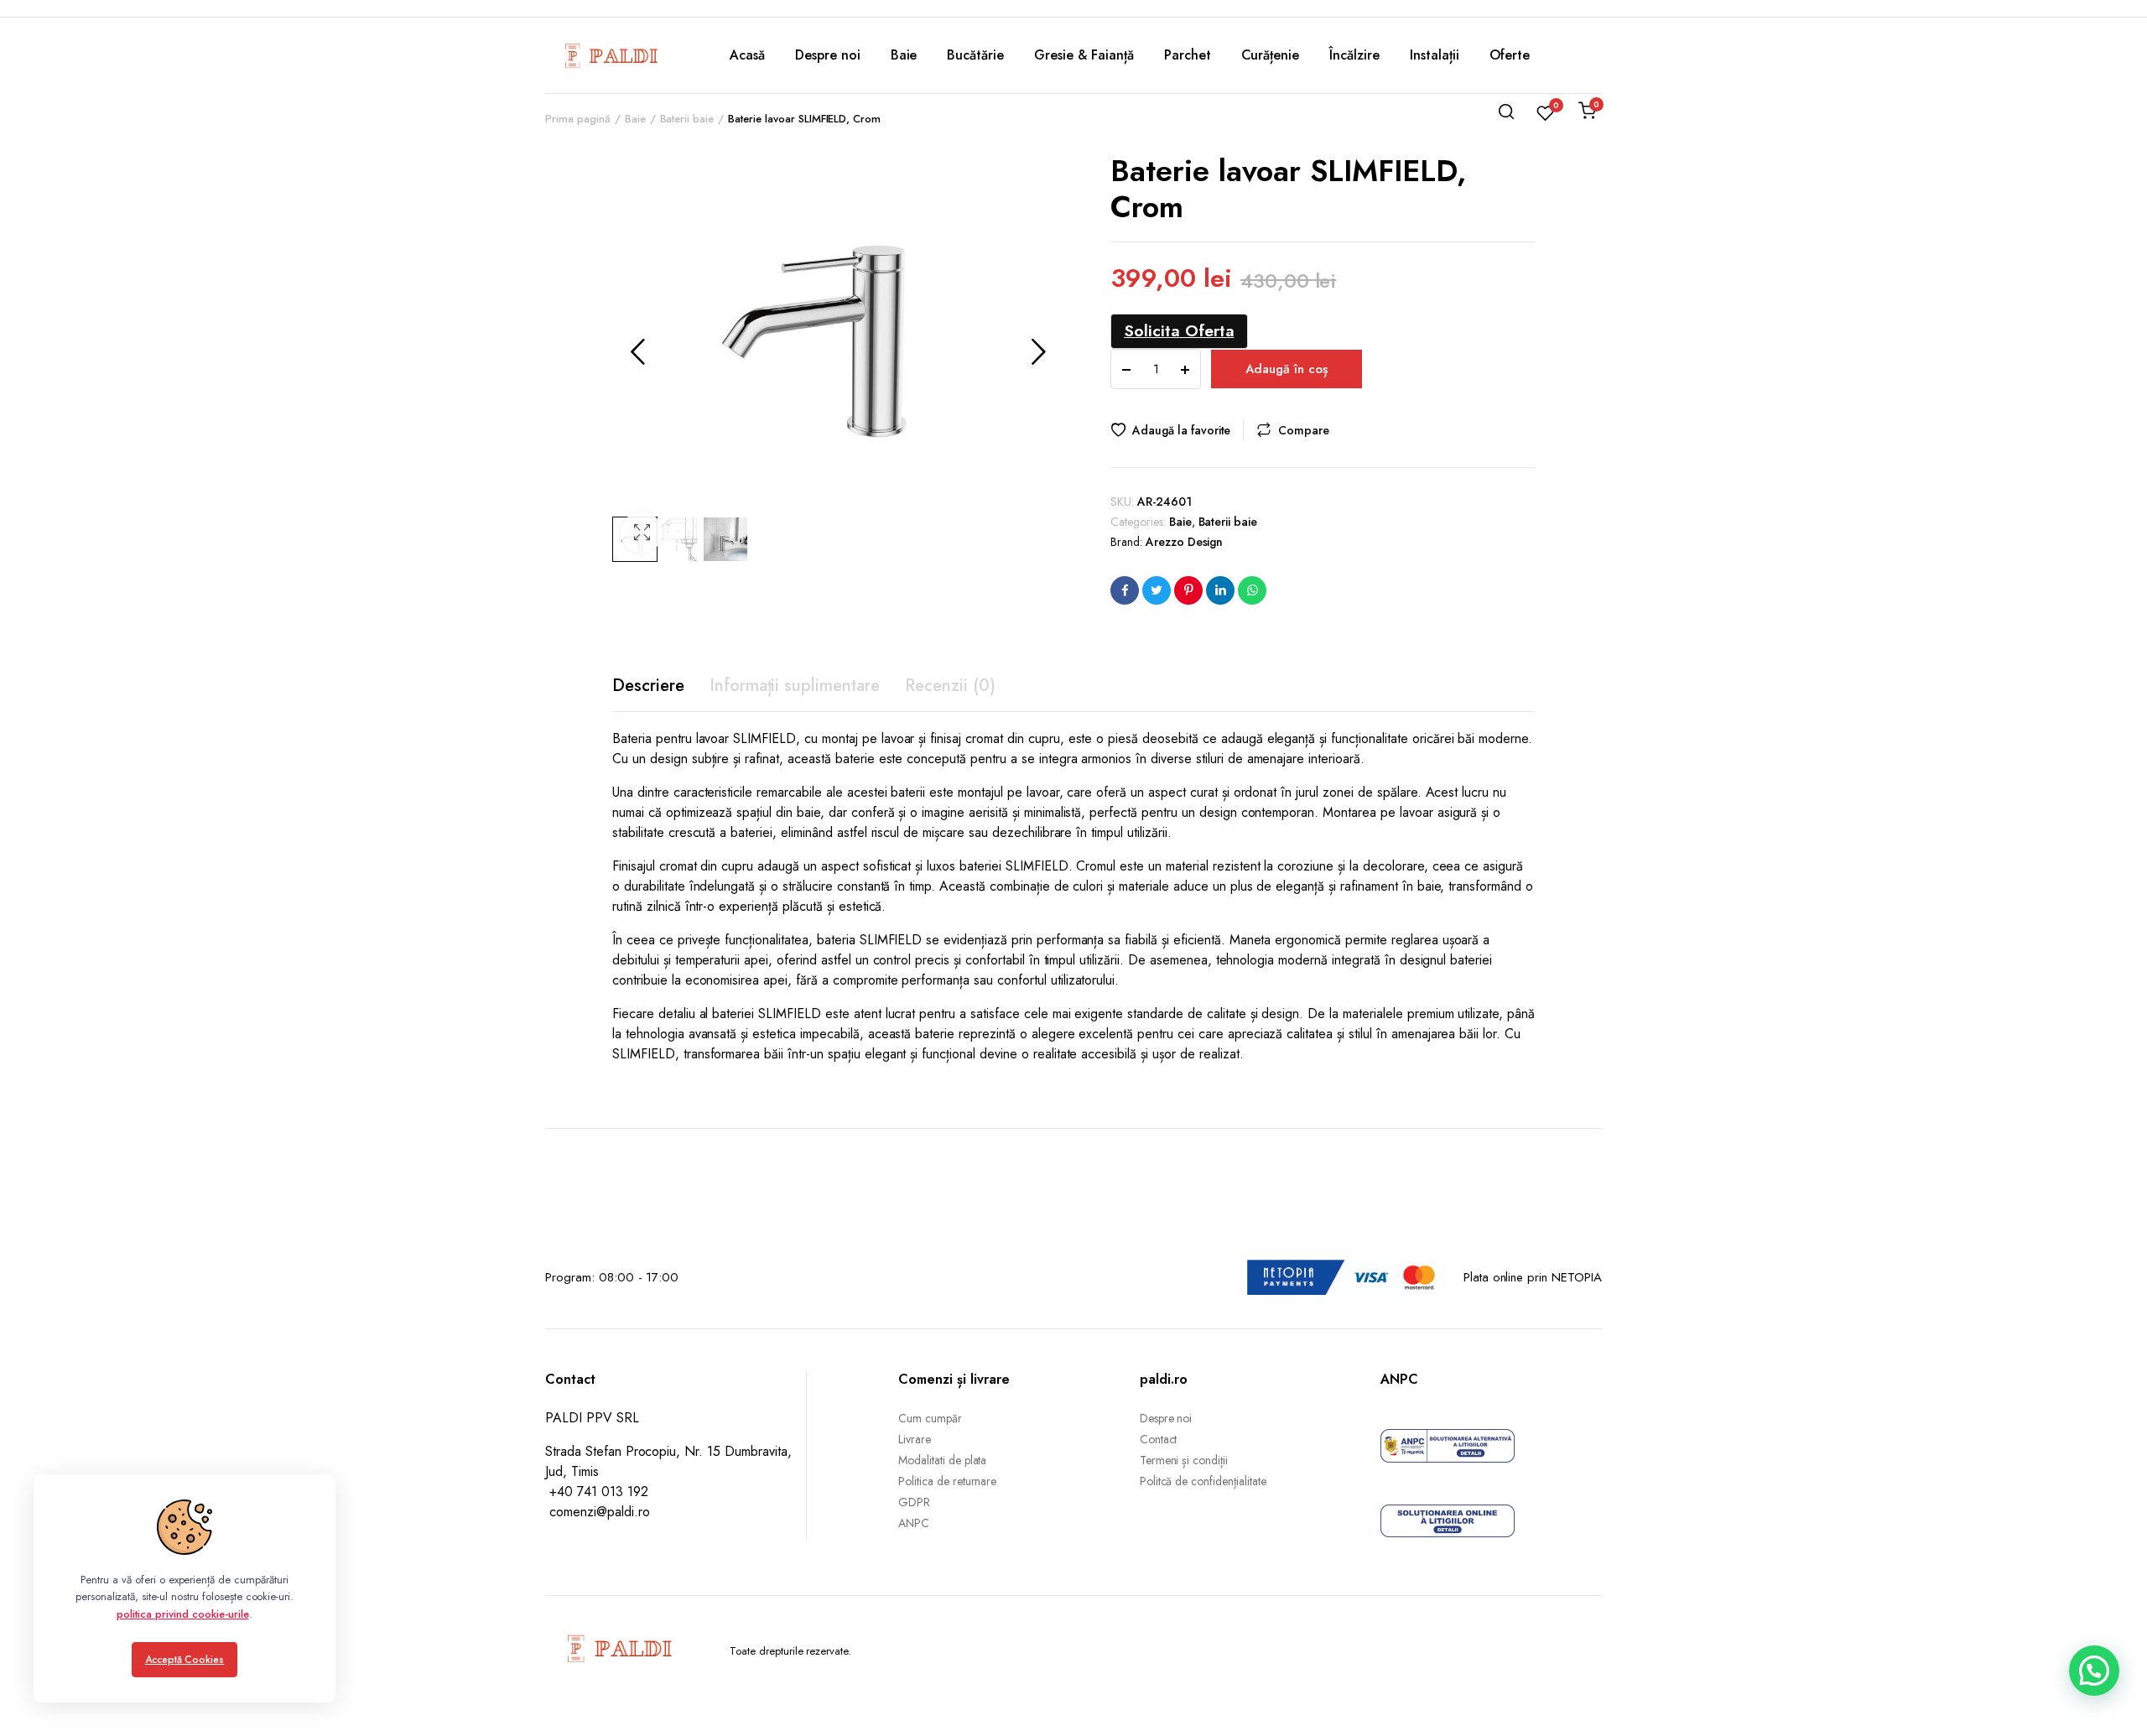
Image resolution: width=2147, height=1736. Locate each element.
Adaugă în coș (1287, 369)
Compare (1304, 430)
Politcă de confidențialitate (1203, 1481)
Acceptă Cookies (185, 1660)
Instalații (1435, 55)
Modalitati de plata (942, 1460)
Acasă (747, 55)
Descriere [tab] (648, 686)
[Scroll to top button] (2109, 1698)
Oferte (1510, 55)
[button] (642, 533)
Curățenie (1271, 55)
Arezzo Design (1185, 542)
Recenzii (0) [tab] (950, 686)
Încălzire (1354, 55)
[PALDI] (612, 55)
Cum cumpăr (930, 1418)
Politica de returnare (947, 1481)
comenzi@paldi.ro (600, 1512)
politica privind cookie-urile (182, 1614)
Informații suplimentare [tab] (795, 686)
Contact (1159, 1439)
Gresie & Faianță (1084, 55)
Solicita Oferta (1179, 330)
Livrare (915, 1439)
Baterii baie (1228, 522)
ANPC (914, 1523)
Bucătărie (975, 55)
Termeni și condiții (1184, 1460)
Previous (637, 351)
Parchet (1188, 55)
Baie (904, 55)
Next (1038, 351)
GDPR (914, 1502)
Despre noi (828, 55)
